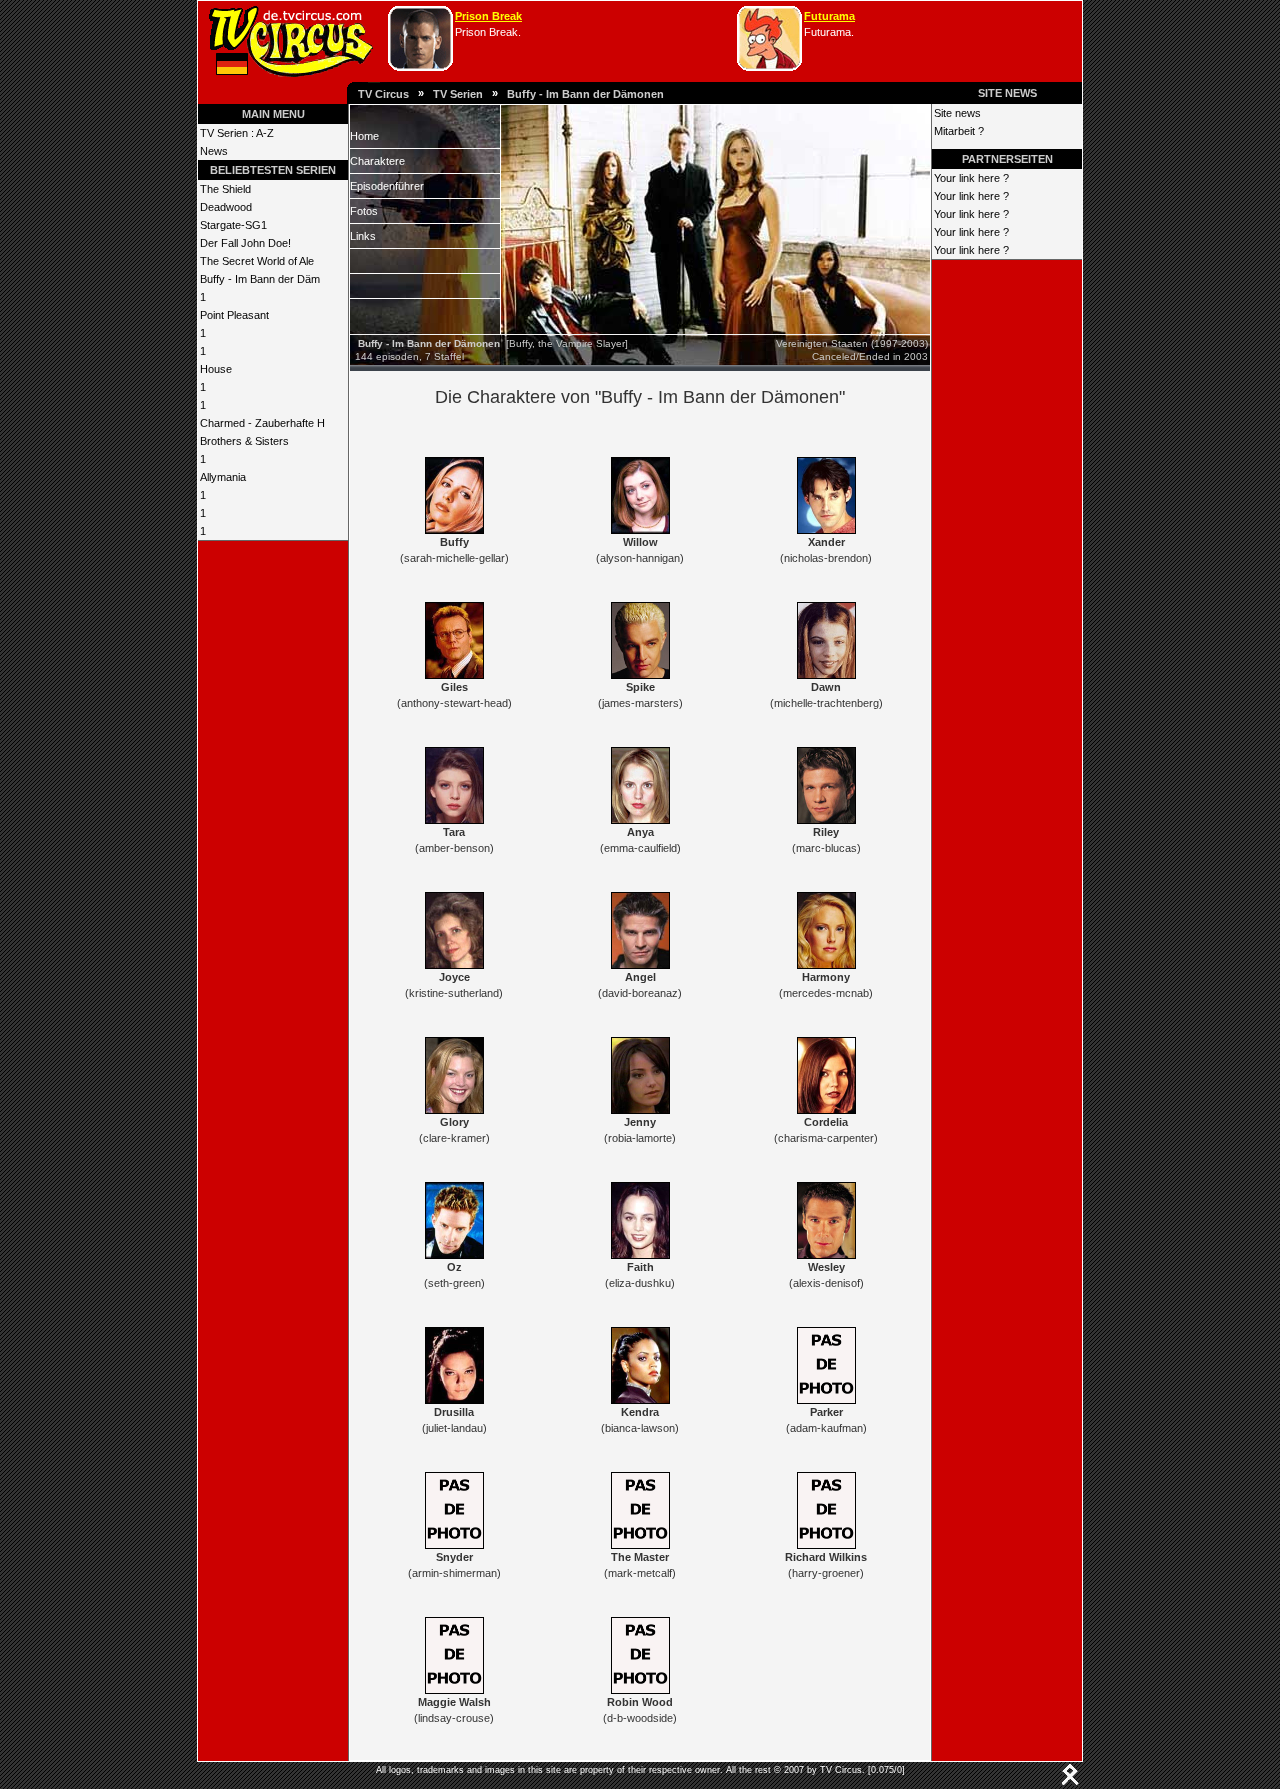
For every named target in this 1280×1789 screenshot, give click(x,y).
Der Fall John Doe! (245, 243)
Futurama (829, 16)
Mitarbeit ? (959, 131)
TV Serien (458, 94)
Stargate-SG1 (233, 225)
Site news (957, 113)
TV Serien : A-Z (237, 133)
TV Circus (383, 94)
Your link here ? (971, 178)
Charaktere (377, 161)
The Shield (225, 189)
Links (363, 236)
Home (364, 136)
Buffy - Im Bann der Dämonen (585, 94)
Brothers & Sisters (244, 441)
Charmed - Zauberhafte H (262, 423)
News (214, 151)
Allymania (223, 477)
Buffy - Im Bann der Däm (260, 279)
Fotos (364, 211)
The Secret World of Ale (257, 261)
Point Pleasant (234, 315)
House (216, 369)
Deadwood (226, 207)
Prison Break (488, 16)
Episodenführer (387, 186)
